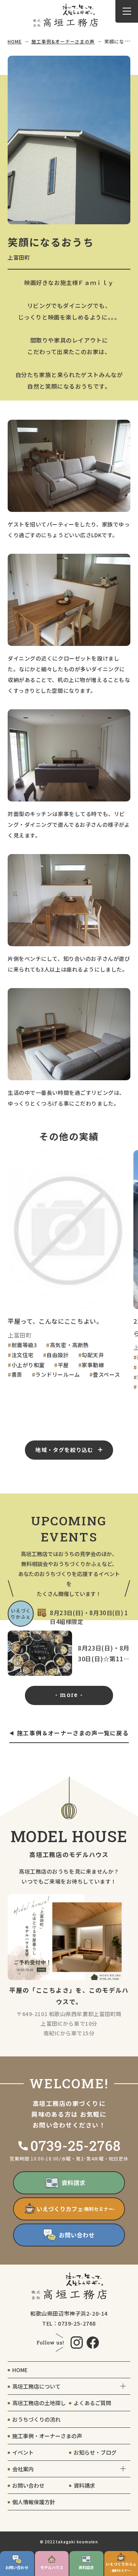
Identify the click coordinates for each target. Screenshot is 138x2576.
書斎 (17, 1374)
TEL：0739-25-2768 (69, 2323)
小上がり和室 (28, 1365)
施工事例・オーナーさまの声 (47, 2436)
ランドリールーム (58, 1374)
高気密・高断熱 (69, 1345)
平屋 (63, 1365)
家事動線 (93, 1365)
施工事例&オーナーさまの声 (63, 41)
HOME (15, 41)
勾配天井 (93, 1355)
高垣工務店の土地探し (39, 2403)
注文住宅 (23, 1355)
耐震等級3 (24, 1345)
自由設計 (58, 1355)
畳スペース (106, 1374)
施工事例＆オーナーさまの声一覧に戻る (73, 1733)
